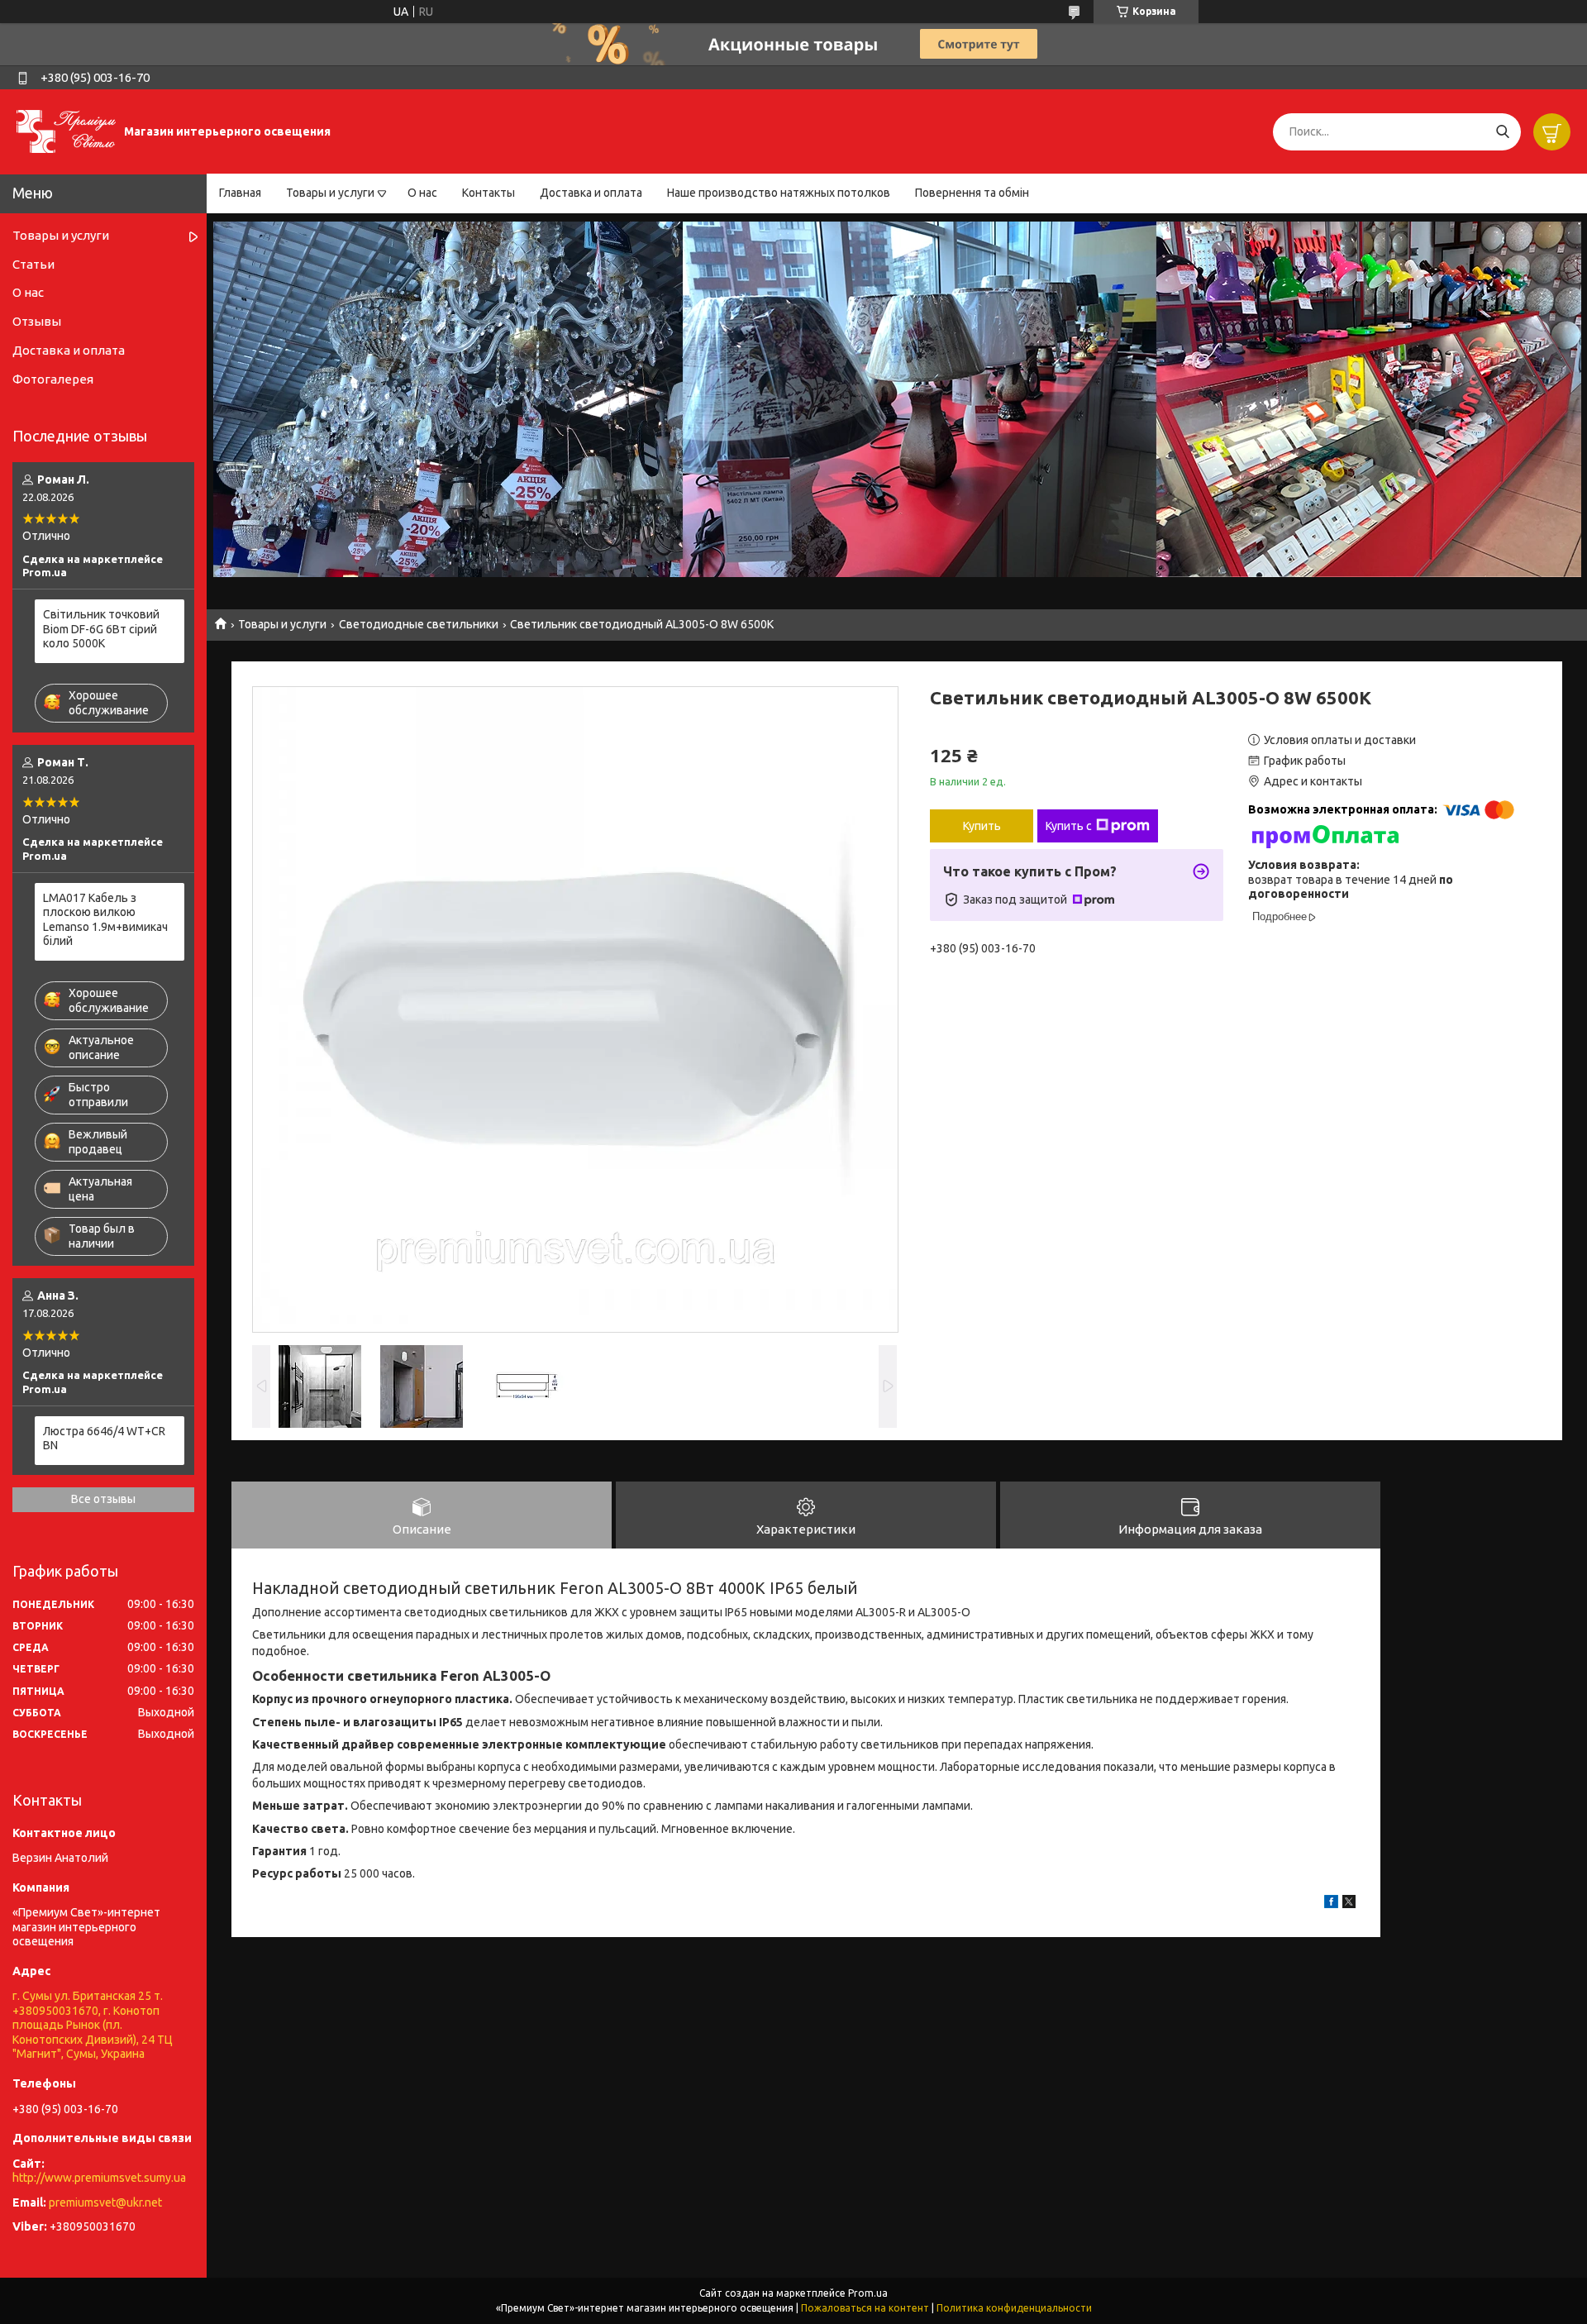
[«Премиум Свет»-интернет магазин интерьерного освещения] (66, 131)
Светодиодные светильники (419, 624)
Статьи (33, 264)
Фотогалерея (53, 379)
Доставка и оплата (591, 193)
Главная (240, 193)
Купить (982, 826)
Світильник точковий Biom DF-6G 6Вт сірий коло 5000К (101, 629)
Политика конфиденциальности (1014, 2308)
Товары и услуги (330, 193)
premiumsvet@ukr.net (105, 2202)
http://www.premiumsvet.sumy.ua (99, 2178)
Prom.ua (868, 2293)
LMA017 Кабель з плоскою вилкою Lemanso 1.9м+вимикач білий (105, 920)
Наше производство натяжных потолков (779, 193)
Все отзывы (103, 1499)
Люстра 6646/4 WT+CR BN (104, 1439)
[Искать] (1502, 132)
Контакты (488, 193)
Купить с (1069, 826)
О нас (422, 193)
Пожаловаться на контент (865, 2308)
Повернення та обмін (972, 193)
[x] (1349, 1904)
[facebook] (1331, 1904)
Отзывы (37, 321)
